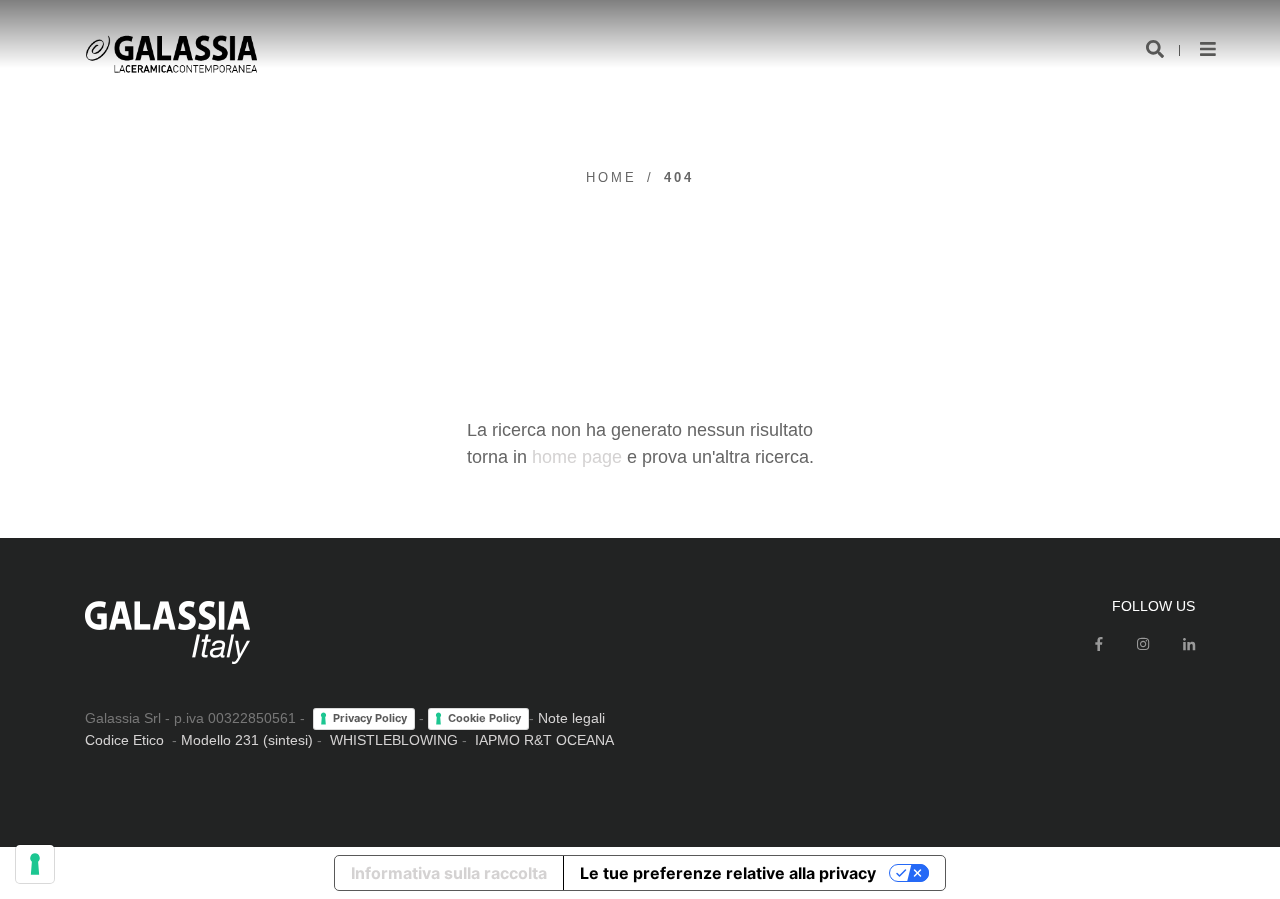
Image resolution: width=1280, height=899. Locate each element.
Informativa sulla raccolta (449, 873)
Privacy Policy (370, 718)
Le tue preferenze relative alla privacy (728, 873)
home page (577, 457)
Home (611, 177)
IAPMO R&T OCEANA (544, 740)
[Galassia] (171, 54)
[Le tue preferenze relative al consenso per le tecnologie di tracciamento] (35, 864)
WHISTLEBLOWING (394, 740)
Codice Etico (124, 740)
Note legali (571, 718)
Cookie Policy (484, 718)
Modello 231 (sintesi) (247, 740)
